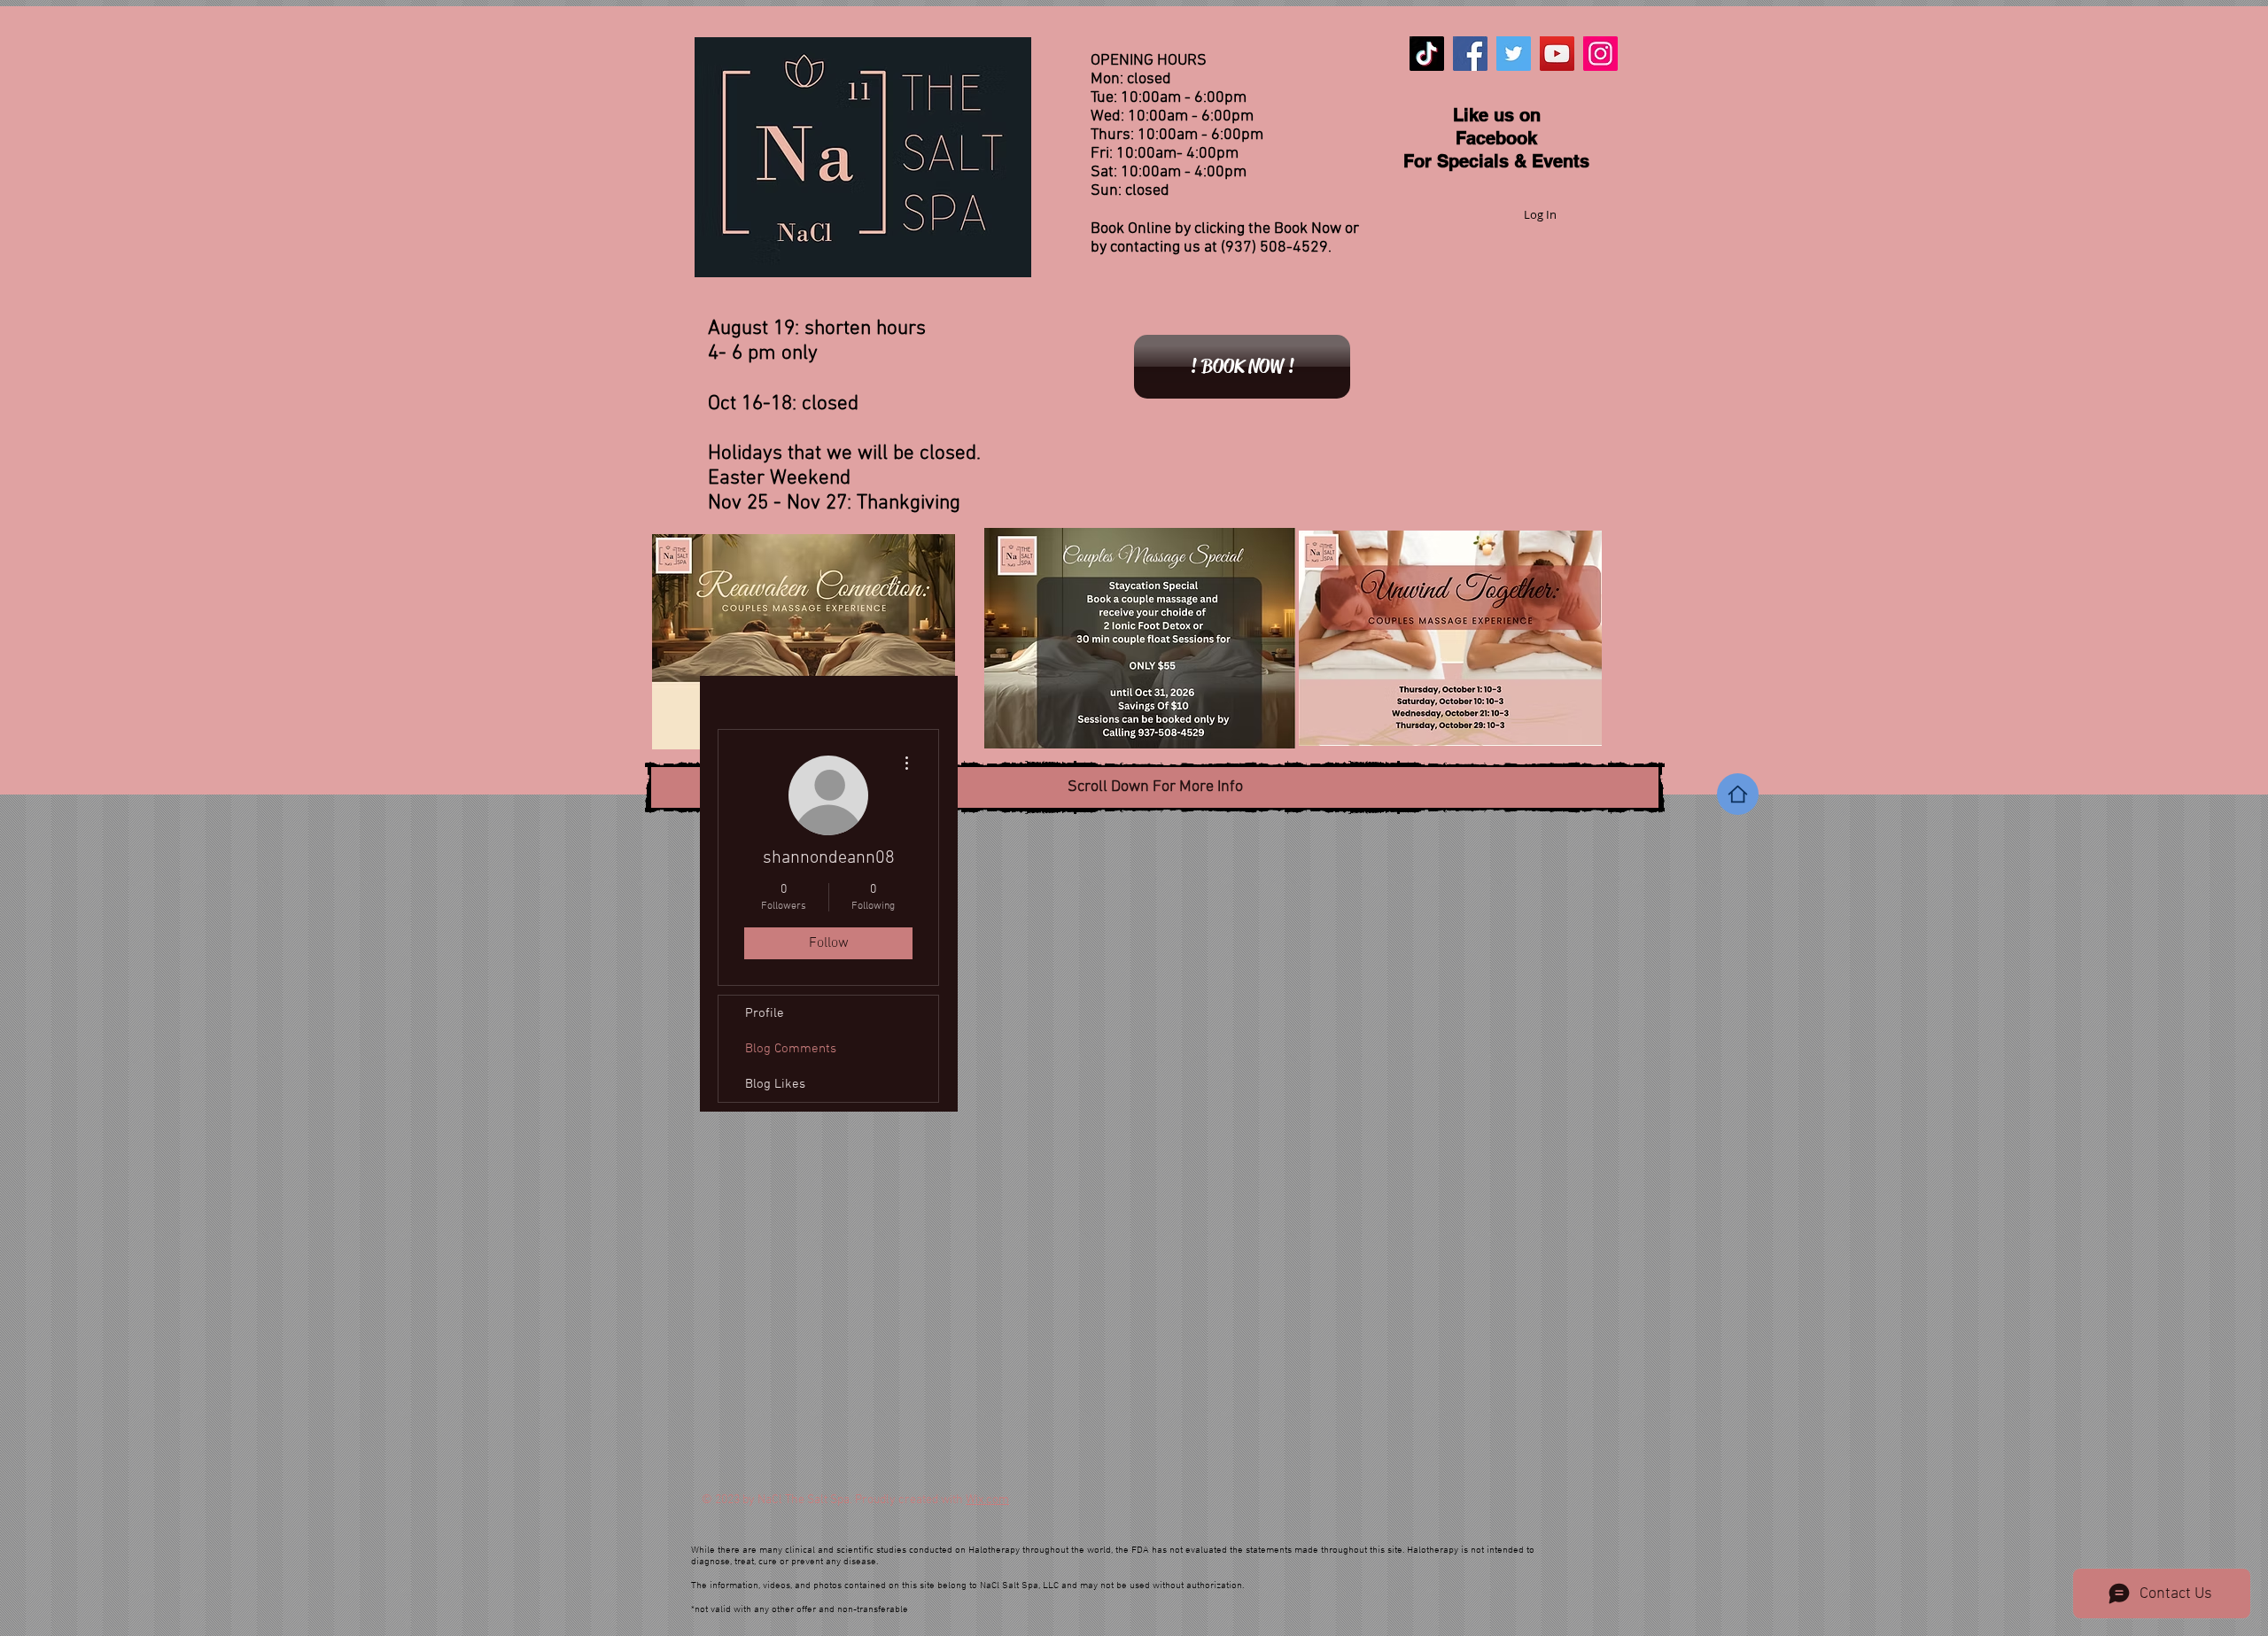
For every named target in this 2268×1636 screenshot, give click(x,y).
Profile (765, 1013)
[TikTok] (1427, 54)
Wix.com (987, 1500)
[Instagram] (1600, 54)
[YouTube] (1557, 54)
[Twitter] (1514, 54)
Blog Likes (775, 1084)
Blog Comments (791, 1049)
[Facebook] (1470, 54)
